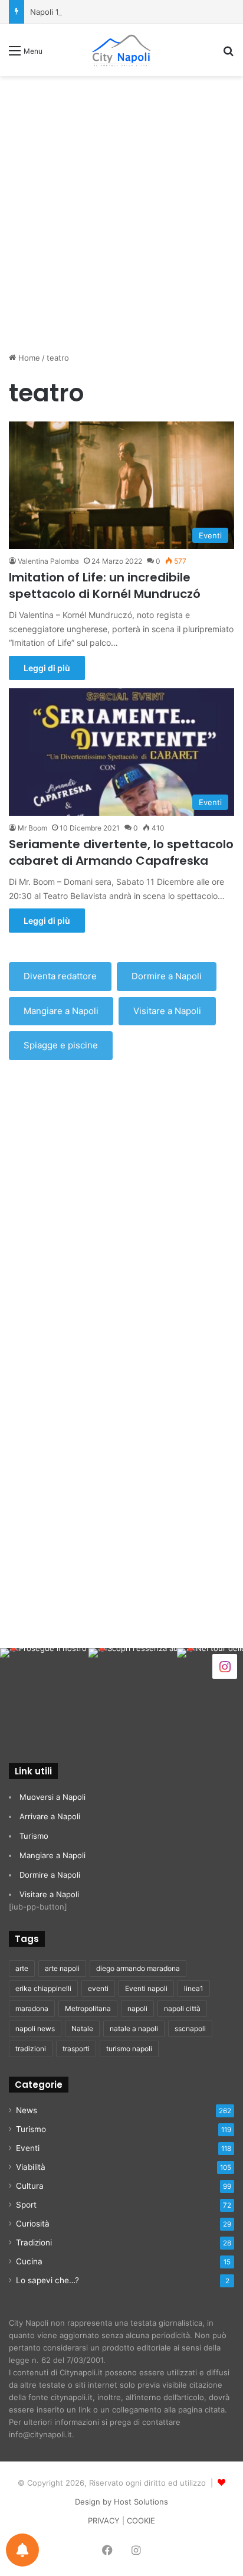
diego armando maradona (138, 1968)
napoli (137, 2008)
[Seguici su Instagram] (225, 1665)
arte (22, 1968)
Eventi (28, 2148)
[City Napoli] (121, 50)
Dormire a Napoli (167, 976)
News (27, 2110)
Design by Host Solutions (121, 2502)
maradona (32, 2008)
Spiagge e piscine (61, 1045)
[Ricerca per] (228, 55)
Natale (82, 2029)
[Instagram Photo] (44, 1692)
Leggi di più (47, 668)
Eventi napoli (146, 1988)
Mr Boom (32, 828)
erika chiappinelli (43, 1988)
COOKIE (141, 2521)
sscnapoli (190, 2029)
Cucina (29, 2261)
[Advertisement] (121, 210)
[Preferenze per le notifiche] (22, 2550)
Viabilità (31, 2167)
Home (28, 358)
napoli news (35, 2029)
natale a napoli (134, 2029)
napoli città (182, 2008)
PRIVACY (104, 2521)
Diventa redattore (60, 976)
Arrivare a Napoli (50, 1816)
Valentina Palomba (48, 561)
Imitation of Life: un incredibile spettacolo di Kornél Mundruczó (105, 586)
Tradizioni (34, 2242)
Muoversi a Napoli (52, 1797)
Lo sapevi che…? (47, 2280)
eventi (98, 1988)
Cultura (30, 2186)
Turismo (34, 1836)
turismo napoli (129, 2049)
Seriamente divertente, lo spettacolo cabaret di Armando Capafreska (121, 852)
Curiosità (33, 2224)
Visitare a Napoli (167, 1011)
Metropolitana (88, 2008)
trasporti (76, 2049)
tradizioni (31, 2049)
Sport (26, 2205)
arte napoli (62, 1968)
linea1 (194, 1988)
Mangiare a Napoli (61, 1011)
